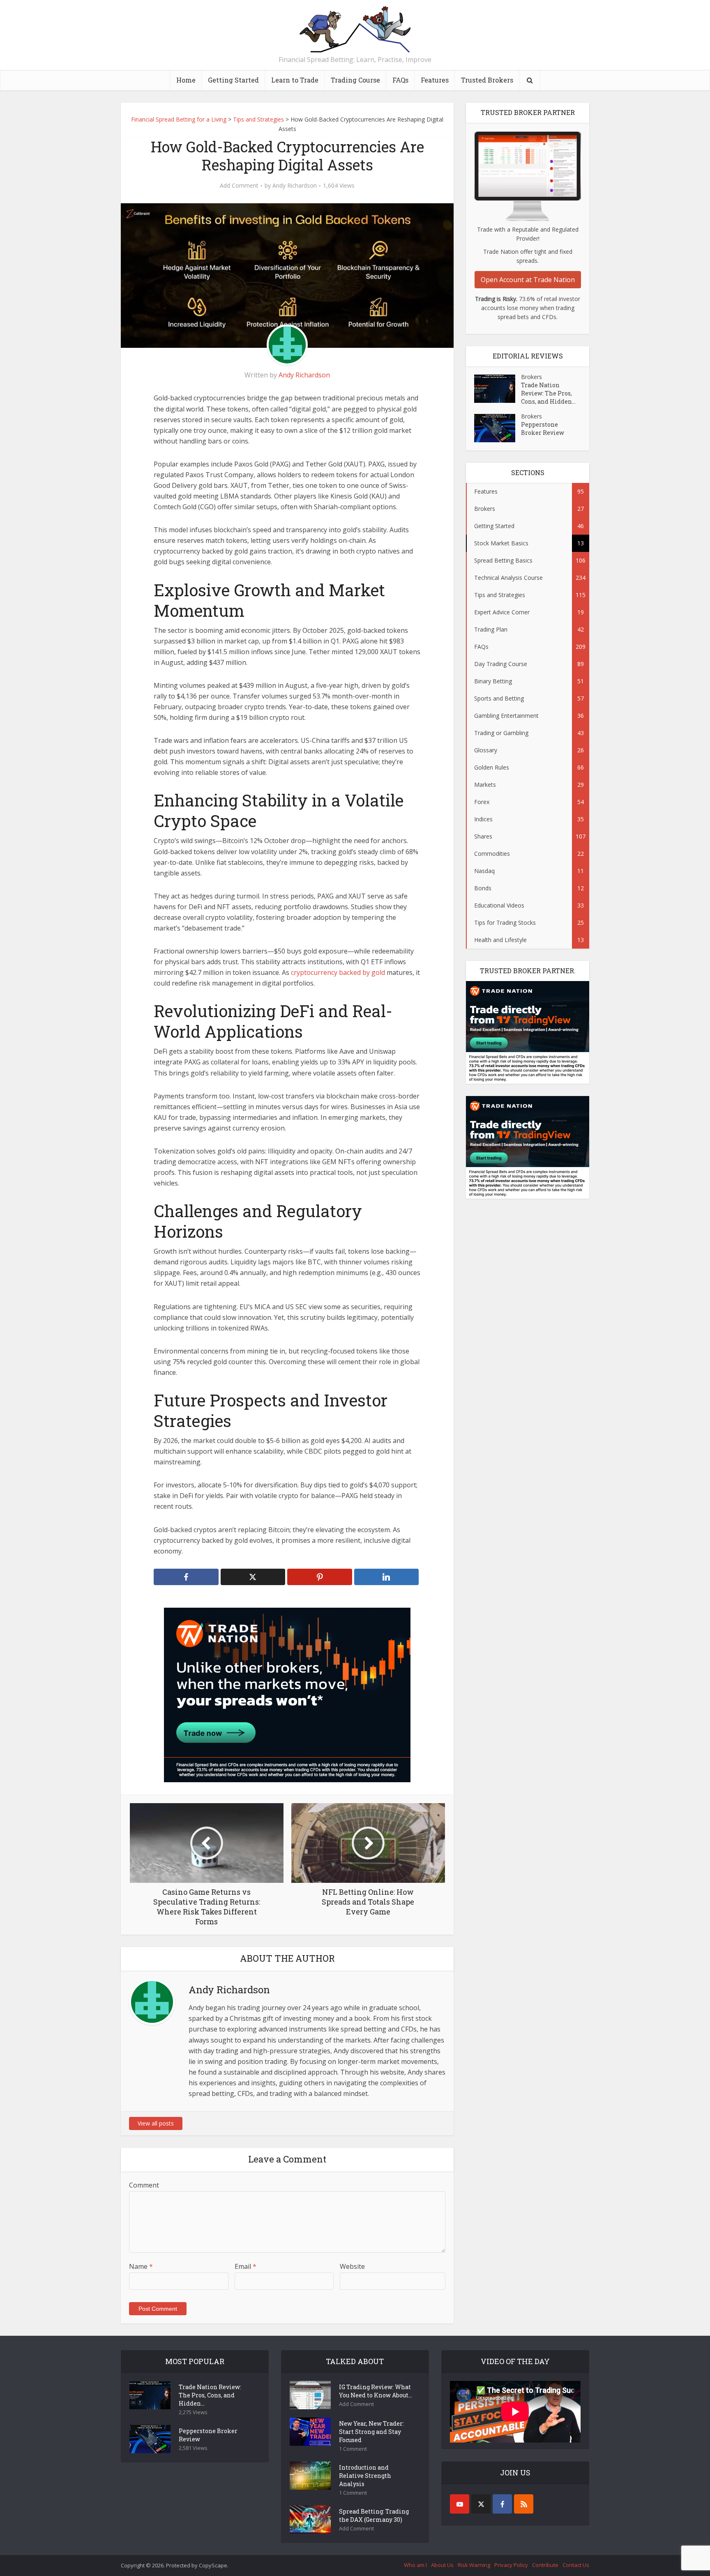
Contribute (545, 2565)
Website (352, 2266)
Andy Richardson (295, 186)
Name (141, 2266)
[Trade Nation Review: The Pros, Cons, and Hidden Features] (498, 389)
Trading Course (355, 80)
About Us (442, 2565)
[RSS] (524, 2504)
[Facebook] (502, 2504)
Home (186, 80)
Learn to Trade (295, 80)
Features (435, 80)
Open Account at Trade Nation (528, 280)
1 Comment (353, 2449)
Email (246, 2266)
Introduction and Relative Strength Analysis (365, 2476)
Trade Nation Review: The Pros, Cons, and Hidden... (548, 393)
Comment (144, 2185)
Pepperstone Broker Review (543, 429)
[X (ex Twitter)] (481, 2504)
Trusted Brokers (487, 80)
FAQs (400, 80)
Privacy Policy (511, 2565)
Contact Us (576, 2565)
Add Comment (239, 186)
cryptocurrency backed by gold (338, 972)
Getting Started (233, 80)
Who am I (415, 2565)
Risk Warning (474, 2565)
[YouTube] (460, 2504)
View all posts (156, 2123)
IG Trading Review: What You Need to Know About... (376, 2391)
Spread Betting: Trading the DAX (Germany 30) (374, 2515)
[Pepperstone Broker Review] (498, 428)
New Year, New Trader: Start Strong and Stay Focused (371, 2432)
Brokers (531, 377)
